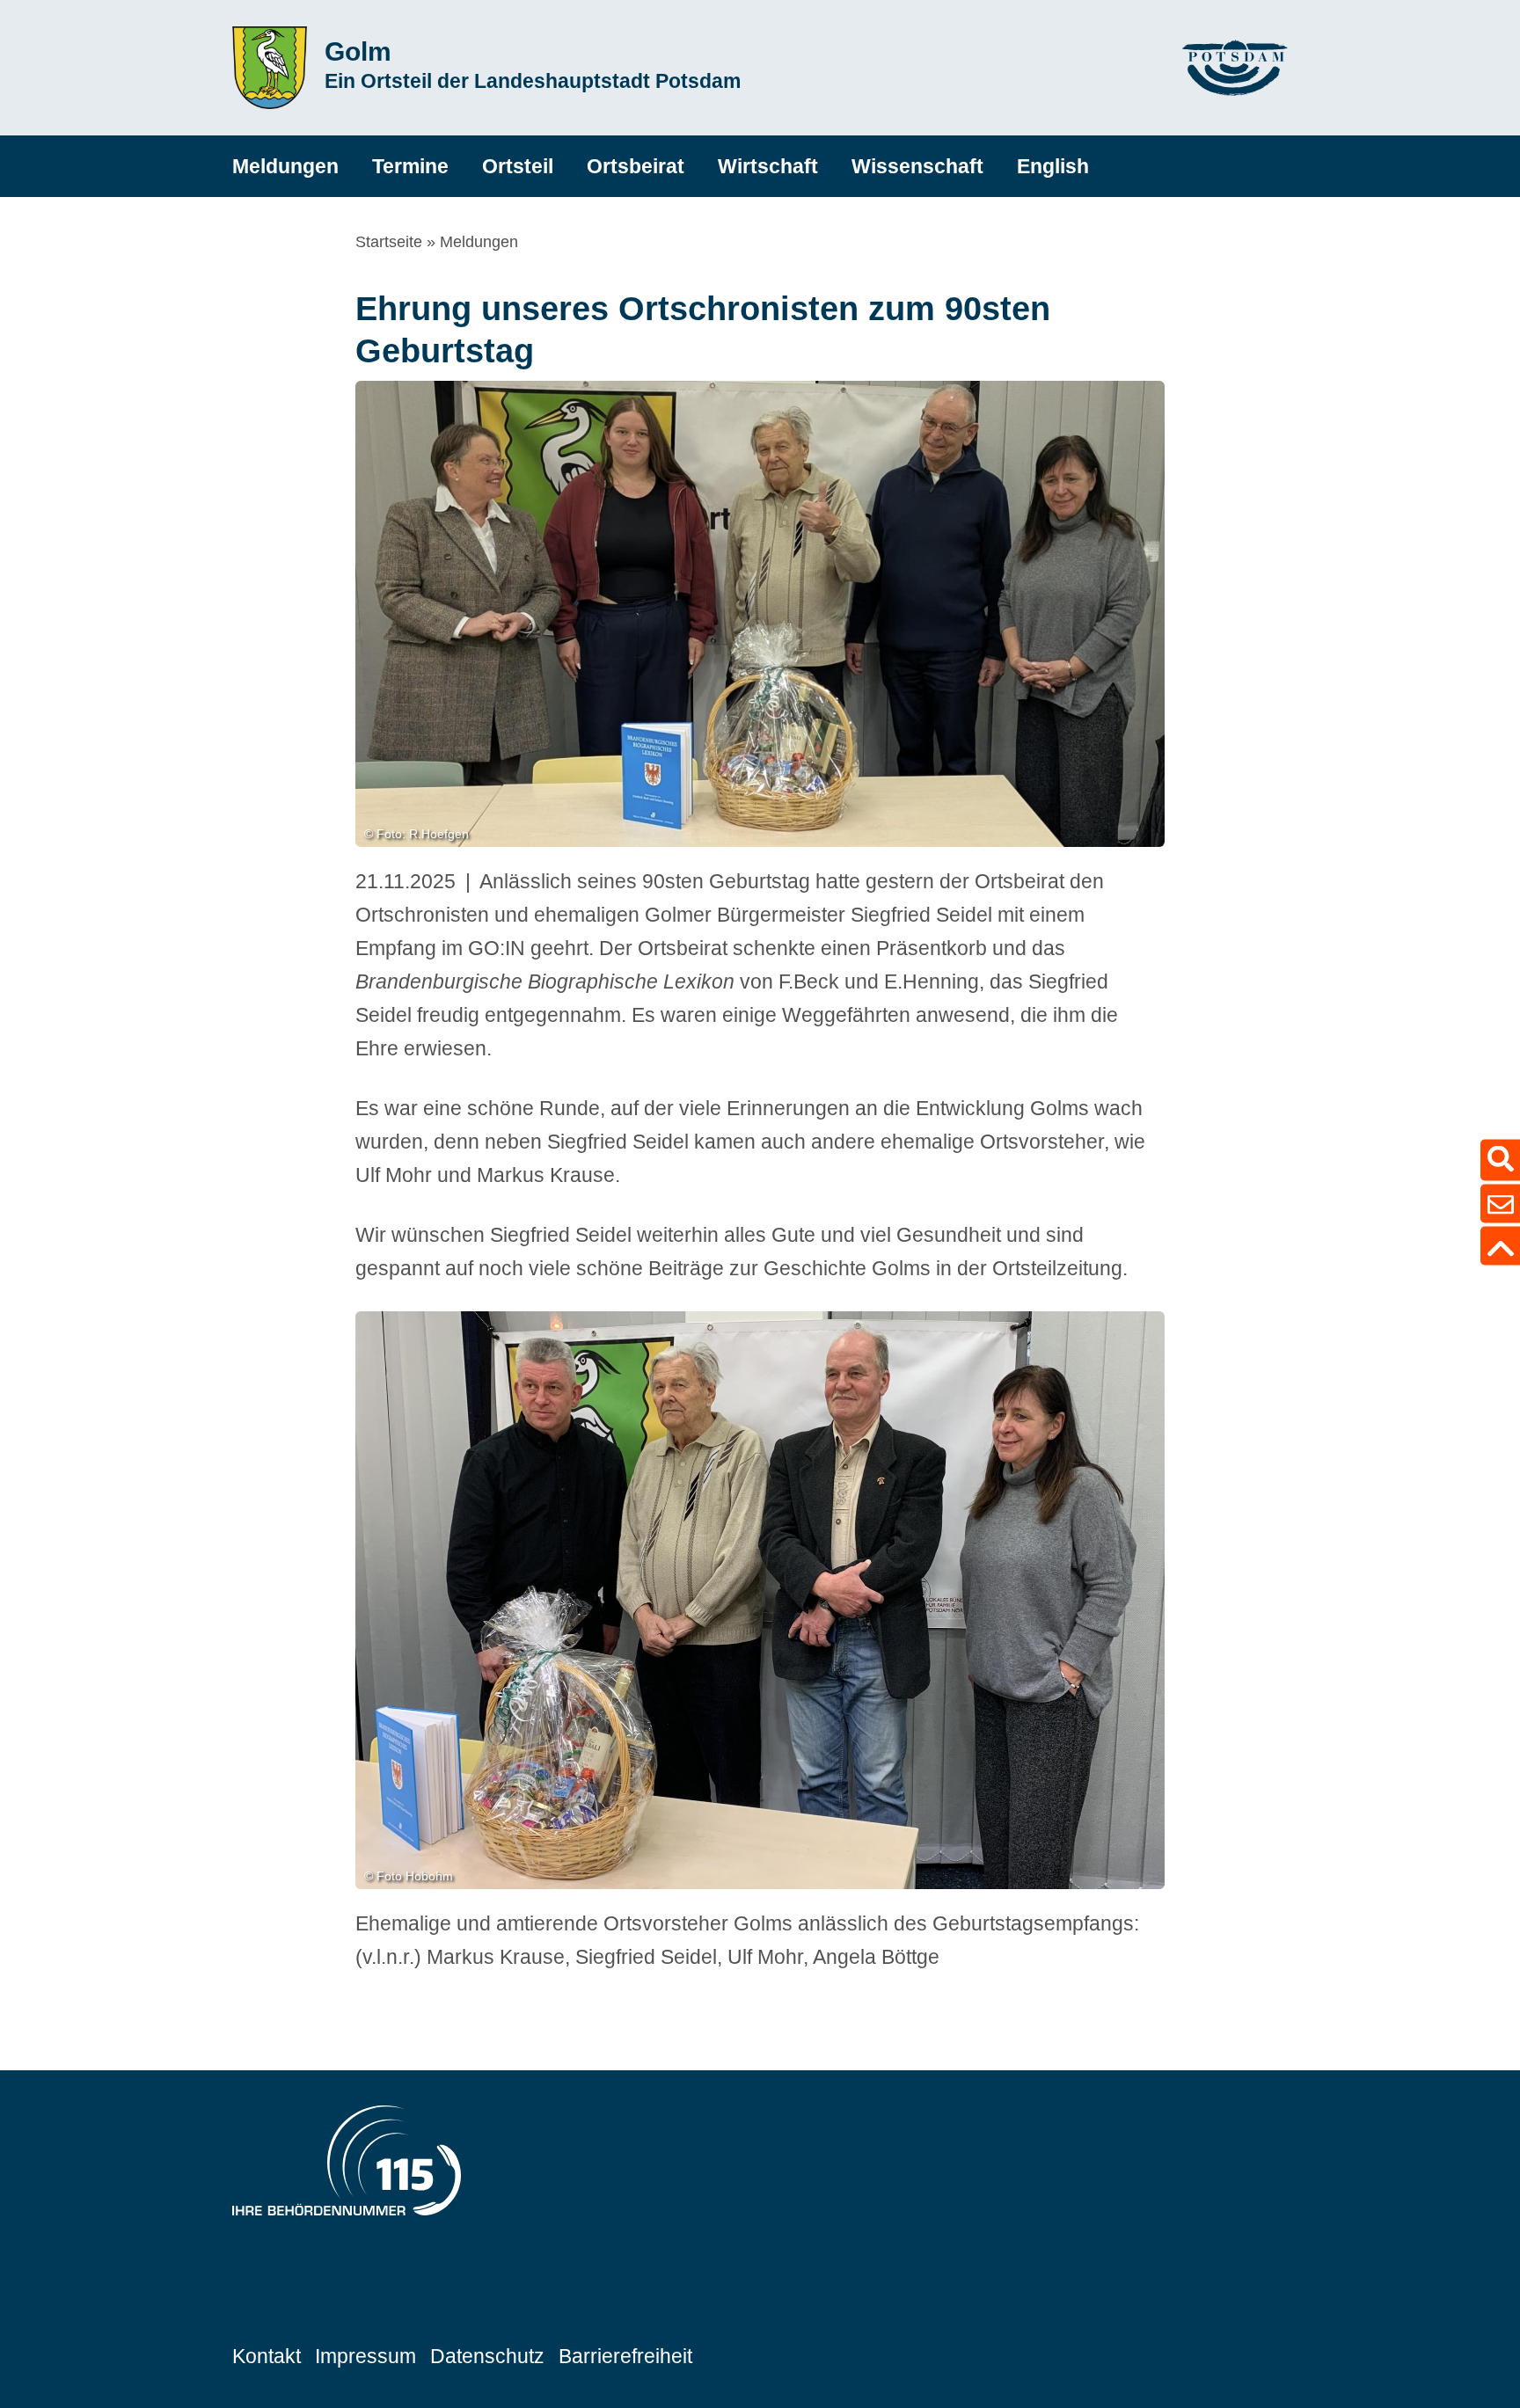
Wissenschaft (917, 166)
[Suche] (1500, 1160)
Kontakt (267, 2356)
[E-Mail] (1500, 1204)
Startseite (389, 242)
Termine (410, 166)
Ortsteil (518, 166)
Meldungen (285, 166)
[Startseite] (270, 68)
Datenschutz (487, 2356)
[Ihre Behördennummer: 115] (347, 2165)
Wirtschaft (768, 166)
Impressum (365, 2356)
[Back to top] (1500, 1246)
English (1053, 166)
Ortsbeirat (636, 166)
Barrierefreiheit (625, 2356)
